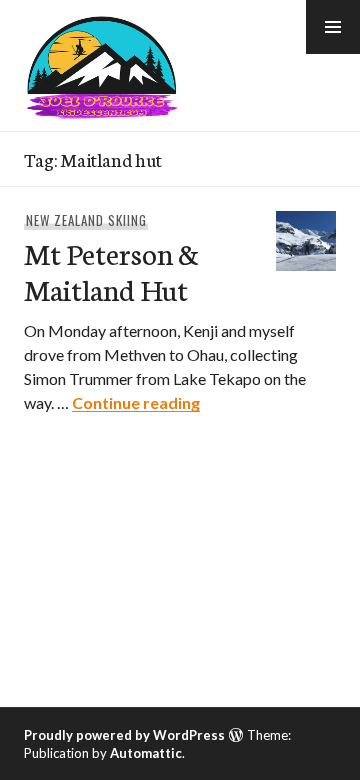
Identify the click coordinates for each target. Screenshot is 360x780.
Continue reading (136, 402)
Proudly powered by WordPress (124, 735)
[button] (333, 27)
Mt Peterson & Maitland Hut (111, 270)
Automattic (146, 753)
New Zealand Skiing (86, 220)
